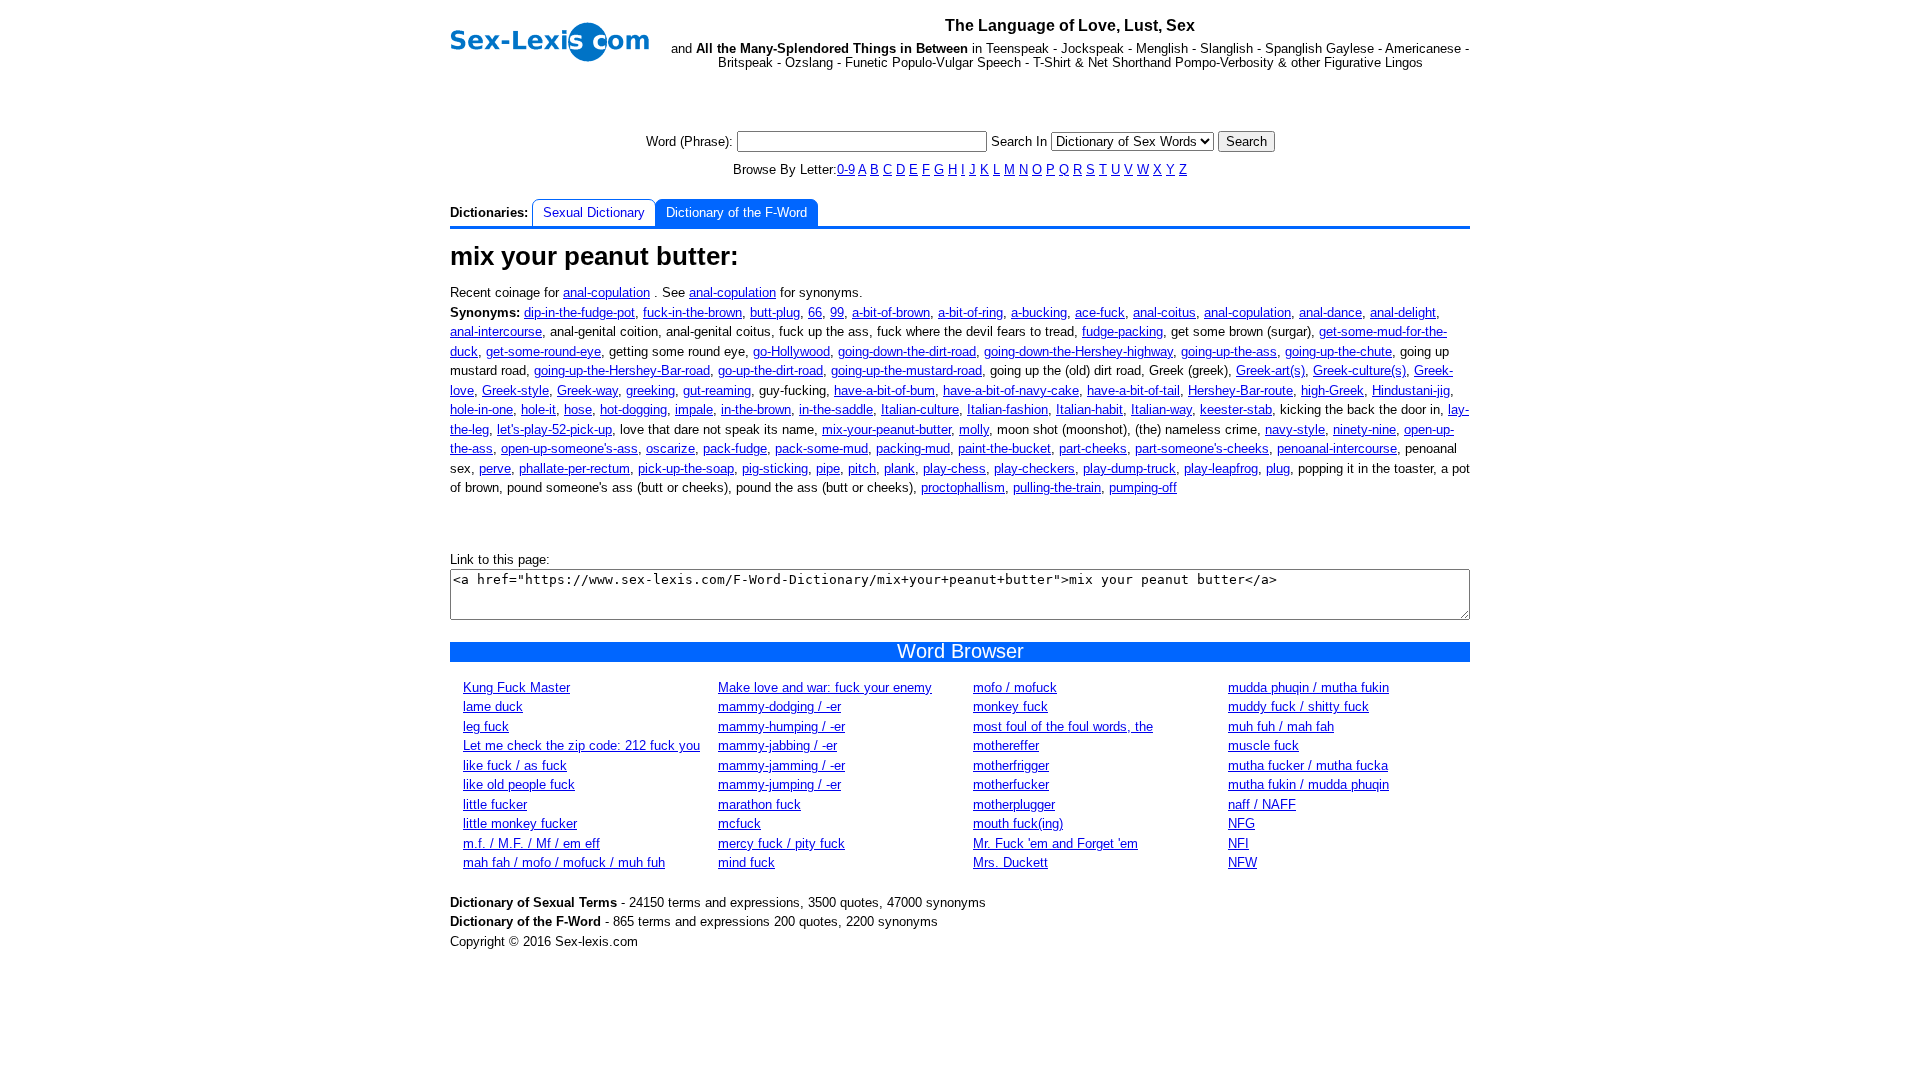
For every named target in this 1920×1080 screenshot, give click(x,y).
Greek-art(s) (1270, 370)
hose (578, 409)
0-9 (846, 169)
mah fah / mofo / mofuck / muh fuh (564, 862)
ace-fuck (1100, 312)
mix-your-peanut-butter (886, 429)
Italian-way (1161, 409)
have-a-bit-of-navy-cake (1011, 390)
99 (837, 312)
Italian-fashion (1007, 409)
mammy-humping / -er (781, 726)
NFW (1242, 862)
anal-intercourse (496, 331)
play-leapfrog (1221, 468)
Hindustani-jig (1411, 390)
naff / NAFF (1262, 804)
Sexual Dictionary (594, 212)
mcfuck (739, 823)
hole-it (538, 409)
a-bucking (1039, 312)
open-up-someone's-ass (569, 448)
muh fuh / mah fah (1281, 726)
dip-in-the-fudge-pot (579, 312)
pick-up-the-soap (686, 468)
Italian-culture (920, 409)
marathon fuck (759, 804)
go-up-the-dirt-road (770, 370)
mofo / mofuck (1015, 687)
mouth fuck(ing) (1018, 823)
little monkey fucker (520, 823)
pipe (828, 468)
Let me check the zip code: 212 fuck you (581, 745)
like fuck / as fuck (515, 765)
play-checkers (1034, 468)
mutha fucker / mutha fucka (1308, 765)
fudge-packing (1122, 331)
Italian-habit (1089, 409)
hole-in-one (481, 409)
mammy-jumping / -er (779, 784)
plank (899, 468)
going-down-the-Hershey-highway (1078, 351)
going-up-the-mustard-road (906, 370)
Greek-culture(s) (1359, 370)
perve (495, 468)
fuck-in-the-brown (692, 312)
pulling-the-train (1057, 487)
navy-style (1295, 429)
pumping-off (1143, 487)
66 (815, 312)
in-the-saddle (836, 409)
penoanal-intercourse (1337, 448)
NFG (1241, 823)
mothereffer (1006, 745)
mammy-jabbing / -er (777, 745)
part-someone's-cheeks (1202, 448)
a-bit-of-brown (891, 312)
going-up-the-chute (1338, 351)
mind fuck (746, 862)
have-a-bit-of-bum (884, 390)
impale (694, 409)
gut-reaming (717, 390)
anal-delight (1403, 312)
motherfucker (1011, 784)
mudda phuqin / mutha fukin (1308, 687)
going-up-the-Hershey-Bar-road (622, 370)
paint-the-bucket (1004, 448)
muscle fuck (1263, 745)
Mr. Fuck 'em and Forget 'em (1055, 843)
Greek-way (587, 390)
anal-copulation (606, 292)
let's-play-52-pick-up (554, 429)
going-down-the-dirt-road (907, 351)
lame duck (493, 706)
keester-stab (1236, 409)
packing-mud (913, 448)
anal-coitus (1164, 312)
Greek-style (515, 390)
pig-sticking (775, 468)
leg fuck (486, 726)
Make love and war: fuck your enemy (825, 687)
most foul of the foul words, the (1063, 726)
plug (1278, 468)
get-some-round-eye (543, 351)
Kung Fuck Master (516, 687)
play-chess (954, 468)
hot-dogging (633, 409)
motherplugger (1014, 804)
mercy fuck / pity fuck (781, 843)
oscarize (670, 448)
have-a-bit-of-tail (1133, 390)
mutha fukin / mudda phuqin (1308, 784)
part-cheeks (1093, 448)
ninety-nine (1364, 429)
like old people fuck (519, 784)
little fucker (495, 804)
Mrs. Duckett (1010, 862)
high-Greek (1332, 390)
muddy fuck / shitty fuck (1298, 706)
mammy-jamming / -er (781, 765)
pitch (862, 468)
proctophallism (963, 487)
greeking (650, 390)
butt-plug (775, 312)
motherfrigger (1011, 765)
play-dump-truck (1129, 468)
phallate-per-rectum (574, 468)
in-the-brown (756, 409)
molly (974, 429)
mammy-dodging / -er (779, 706)
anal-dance (1330, 312)
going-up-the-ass (1229, 351)
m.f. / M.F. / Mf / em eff (531, 843)
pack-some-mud (821, 448)
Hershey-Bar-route (1240, 390)
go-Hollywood (791, 351)
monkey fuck (1010, 706)
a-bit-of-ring (970, 312)
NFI (1238, 843)
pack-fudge (735, 448)
